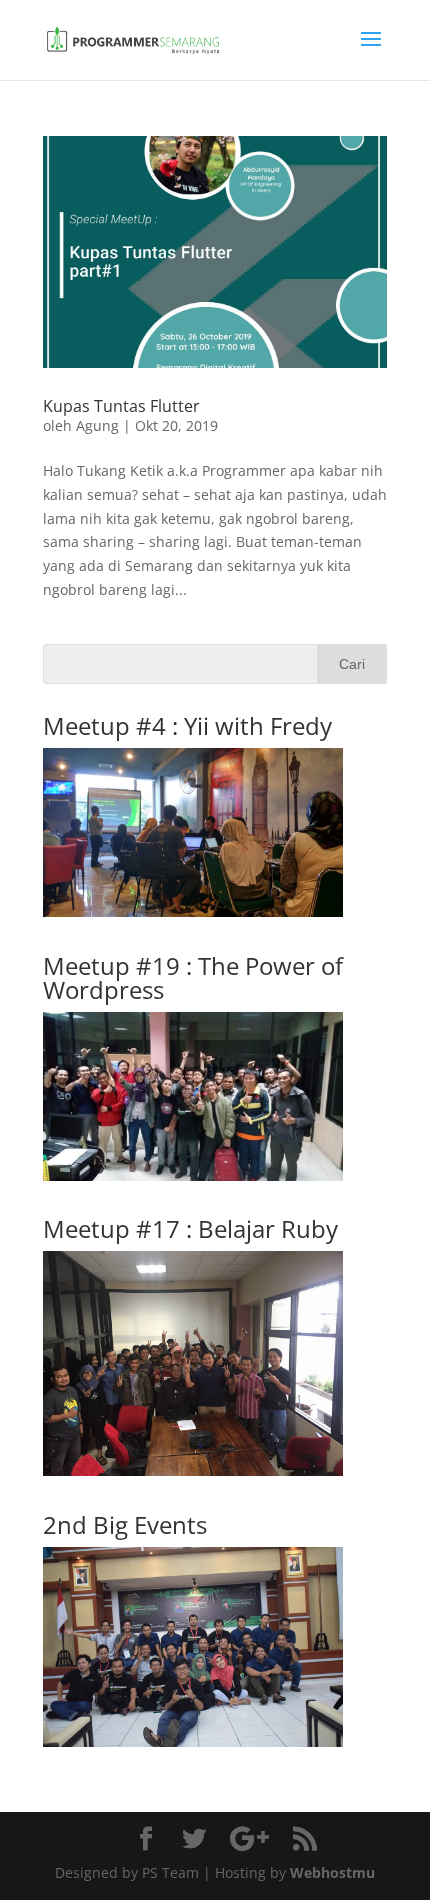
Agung (97, 425)
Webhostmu (332, 1872)
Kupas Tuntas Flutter (121, 406)
